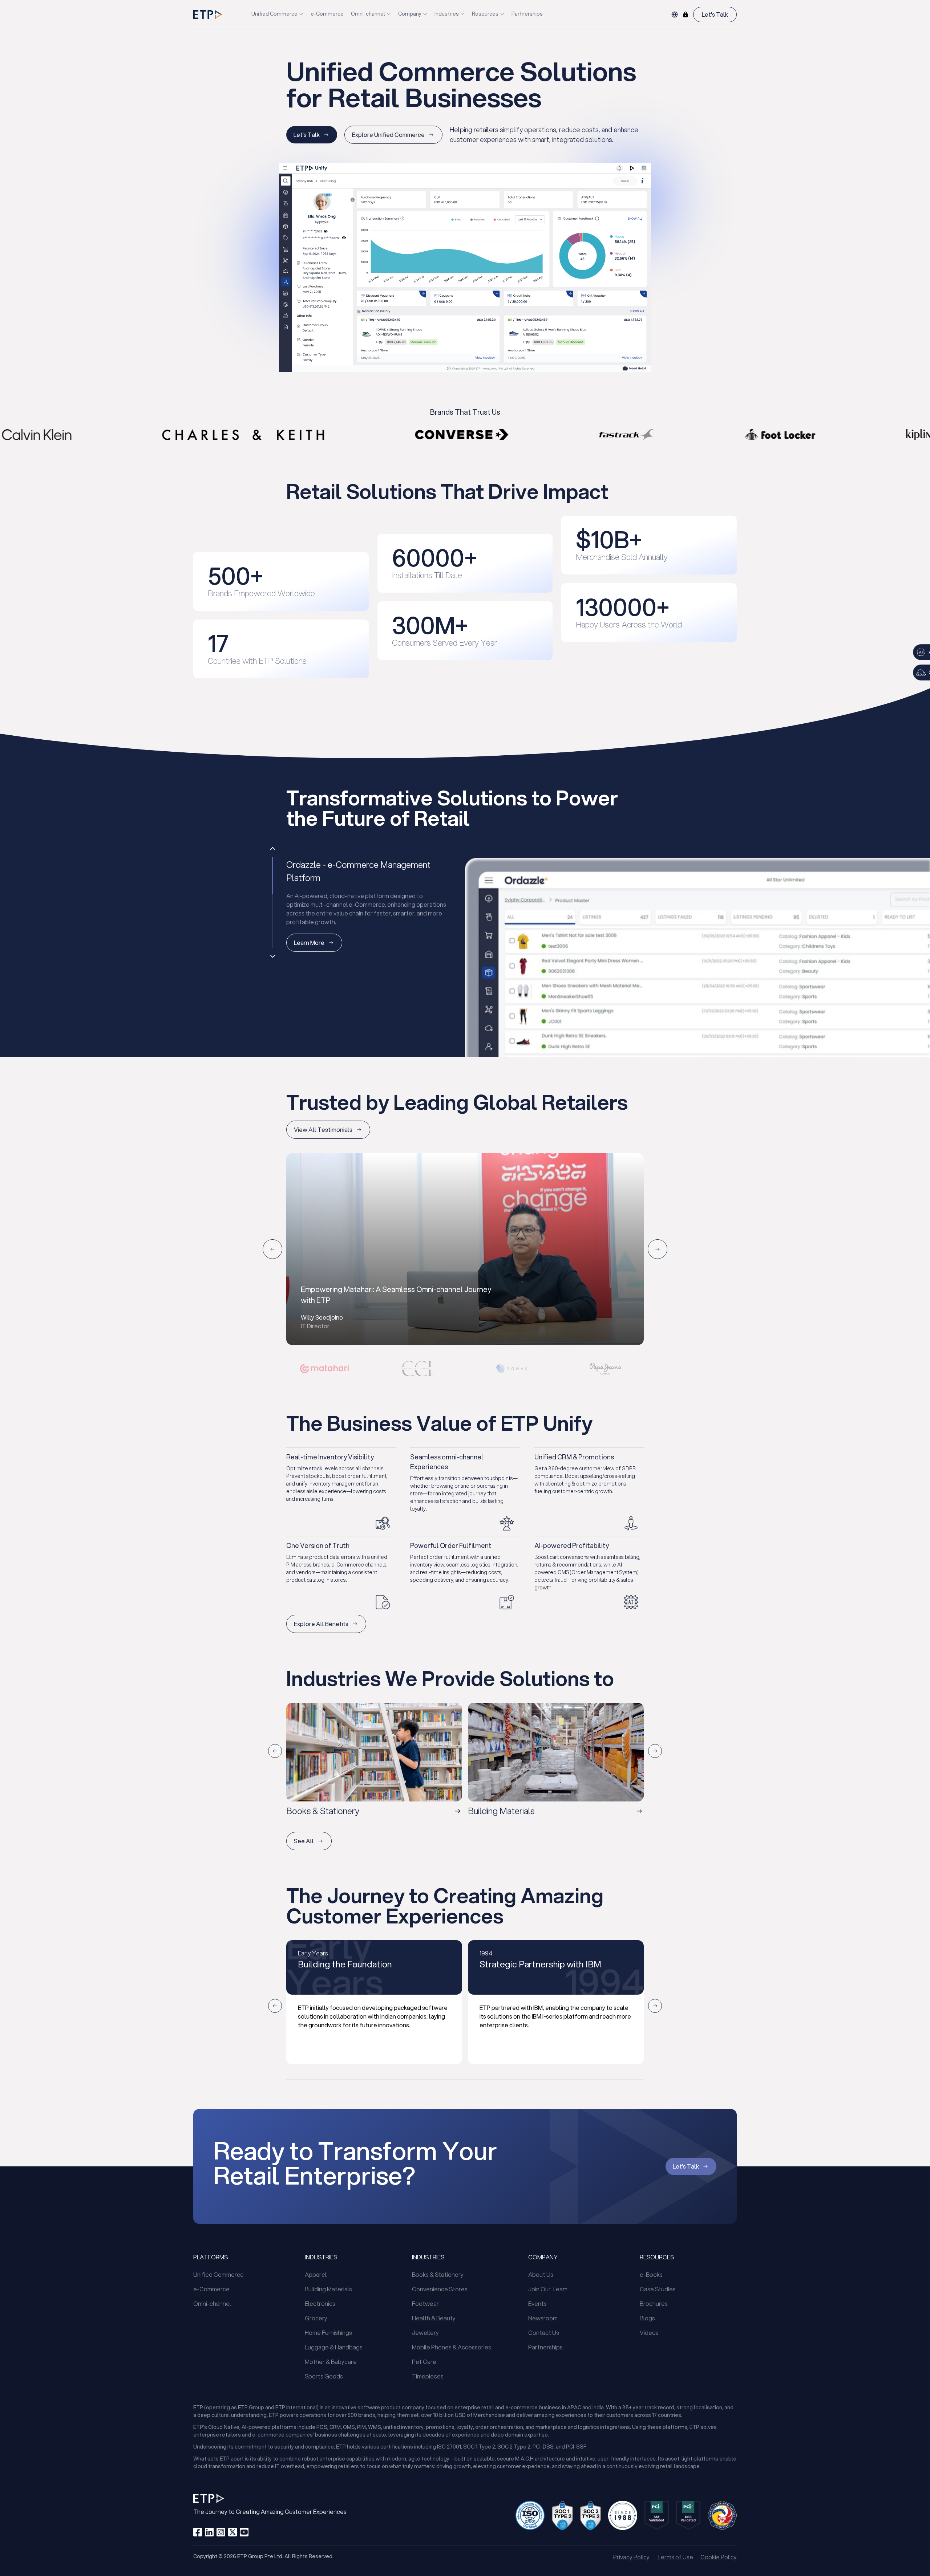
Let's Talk (715, 14)
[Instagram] (221, 2532)
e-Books (651, 2274)
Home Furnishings (328, 2333)
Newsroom (543, 2318)
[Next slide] (658, 1249)
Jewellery (425, 2333)
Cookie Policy (719, 2557)
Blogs (647, 2318)
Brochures (654, 2303)
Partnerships (527, 14)
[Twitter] (232, 2532)
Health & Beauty (434, 2318)
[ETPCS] (686, 15)
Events (537, 2303)
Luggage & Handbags (334, 2347)
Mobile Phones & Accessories (452, 2347)
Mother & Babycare (331, 2362)
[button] (324, 1369)
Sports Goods (324, 2376)
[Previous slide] (273, 849)
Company (410, 14)
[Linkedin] (209, 2532)
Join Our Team (548, 2289)
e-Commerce (327, 14)
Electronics (320, 2303)
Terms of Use (675, 2557)
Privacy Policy (631, 2557)
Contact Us (544, 2333)
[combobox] (675, 15)
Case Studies (658, 2289)
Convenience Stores (440, 2289)
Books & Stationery (438, 2274)
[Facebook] (198, 2532)
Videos (649, 2333)
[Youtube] (244, 2532)
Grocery (316, 2318)
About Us (541, 2274)
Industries (447, 14)
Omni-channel (368, 14)
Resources (485, 14)
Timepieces (428, 2376)
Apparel (316, 2274)
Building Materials (328, 2289)
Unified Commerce (274, 14)
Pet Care (424, 2362)
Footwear (425, 2303)
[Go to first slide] (273, 956)
